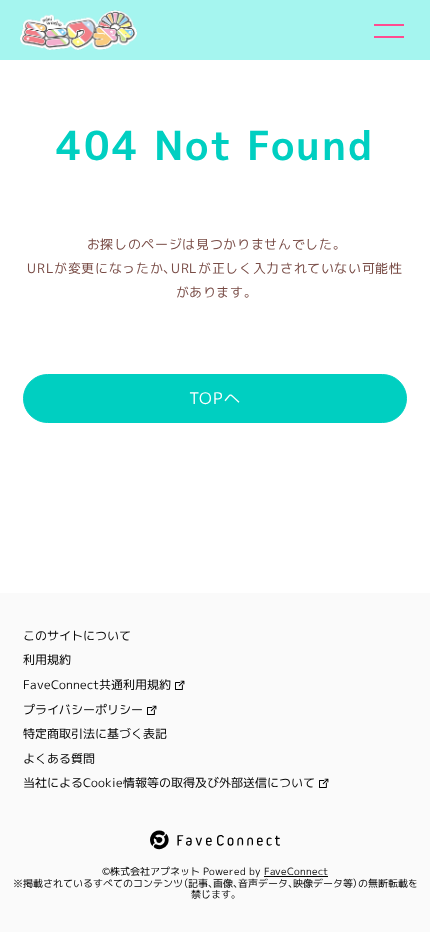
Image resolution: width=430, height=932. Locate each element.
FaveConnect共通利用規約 (97, 685)
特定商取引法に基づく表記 (95, 734)
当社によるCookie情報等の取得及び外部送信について (169, 783)
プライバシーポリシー (83, 710)
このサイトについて (77, 636)
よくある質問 (59, 759)
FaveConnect (296, 871)
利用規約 (47, 660)
